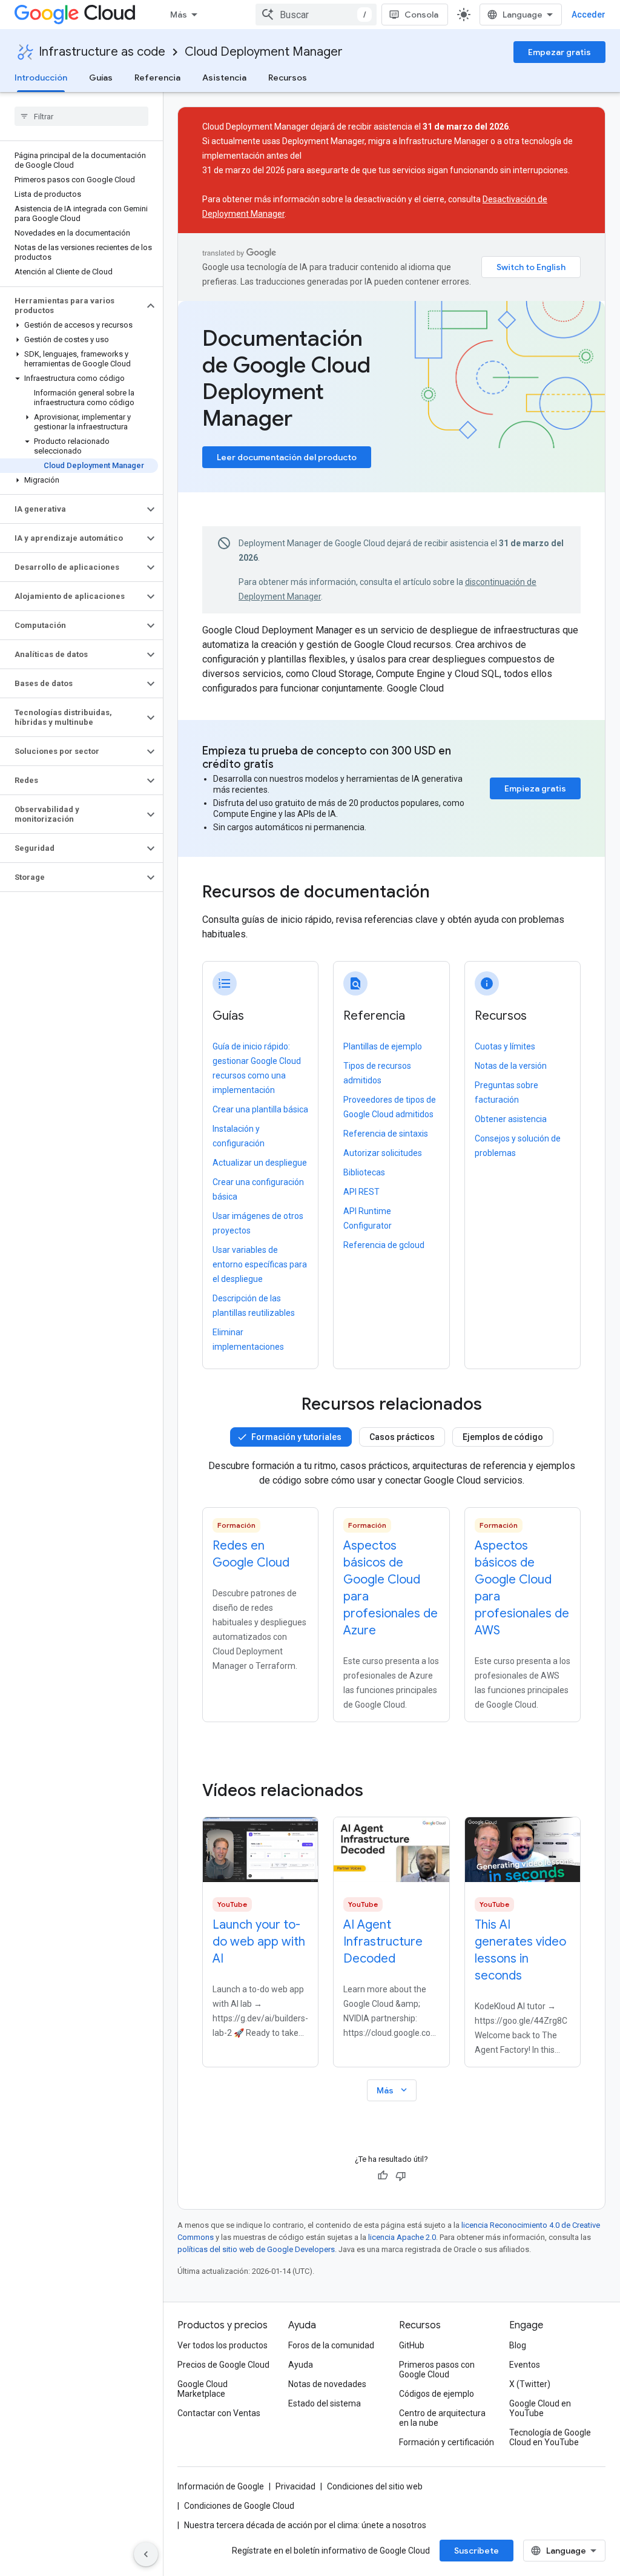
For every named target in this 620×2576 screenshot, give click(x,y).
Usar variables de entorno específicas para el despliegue (260, 1264)
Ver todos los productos (223, 2345)
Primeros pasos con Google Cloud (437, 2370)
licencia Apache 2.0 (402, 2237)
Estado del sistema (325, 2403)
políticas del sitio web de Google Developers (256, 2249)
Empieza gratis (535, 788)
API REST (361, 1192)
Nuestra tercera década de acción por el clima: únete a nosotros (305, 2525)
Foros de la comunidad (331, 2345)
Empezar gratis (559, 52)
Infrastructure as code (102, 52)
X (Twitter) (530, 2384)
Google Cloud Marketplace (203, 2389)
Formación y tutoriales (296, 1437)
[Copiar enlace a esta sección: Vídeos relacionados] (380, 1791)
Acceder (589, 15)
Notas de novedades (327, 2384)
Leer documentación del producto (287, 457)
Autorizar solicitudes (383, 1153)
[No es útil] (401, 2176)
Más (179, 15)
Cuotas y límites (505, 1046)
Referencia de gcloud (384, 1245)
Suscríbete (477, 2551)
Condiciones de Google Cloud (239, 2506)
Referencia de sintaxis (386, 1134)
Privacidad (295, 2486)
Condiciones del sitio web (375, 2486)
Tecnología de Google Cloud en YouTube (550, 2437)
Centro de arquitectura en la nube (442, 2418)
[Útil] (383, 2176)
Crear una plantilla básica (260, 1109)
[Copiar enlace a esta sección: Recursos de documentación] (446, 893)
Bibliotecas (364, 1172)
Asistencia (224, 78)
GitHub (412, 2345)
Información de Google (221, 2486)
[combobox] (316, 15)
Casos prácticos (402, 1437)
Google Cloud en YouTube (540, 2408)
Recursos (288, 78)
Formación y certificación (447, 2442)
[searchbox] (81, 116)
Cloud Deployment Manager (264, 52)
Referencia (157, 78)
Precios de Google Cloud (223, 2365)
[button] (72, 306)
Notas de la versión (511, 1066)
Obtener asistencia (511, 1119)
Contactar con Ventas (219, 2413)
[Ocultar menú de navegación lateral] (146, 2554)
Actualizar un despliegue (260, 1163)
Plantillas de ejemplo (383, 1046)
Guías (101, 78)
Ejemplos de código (503, 1437)
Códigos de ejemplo (437, 2394)
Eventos (525, 2365)
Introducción (41, 78)
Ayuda (301, 2365)
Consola (421, 15)
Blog (518, 2345)
